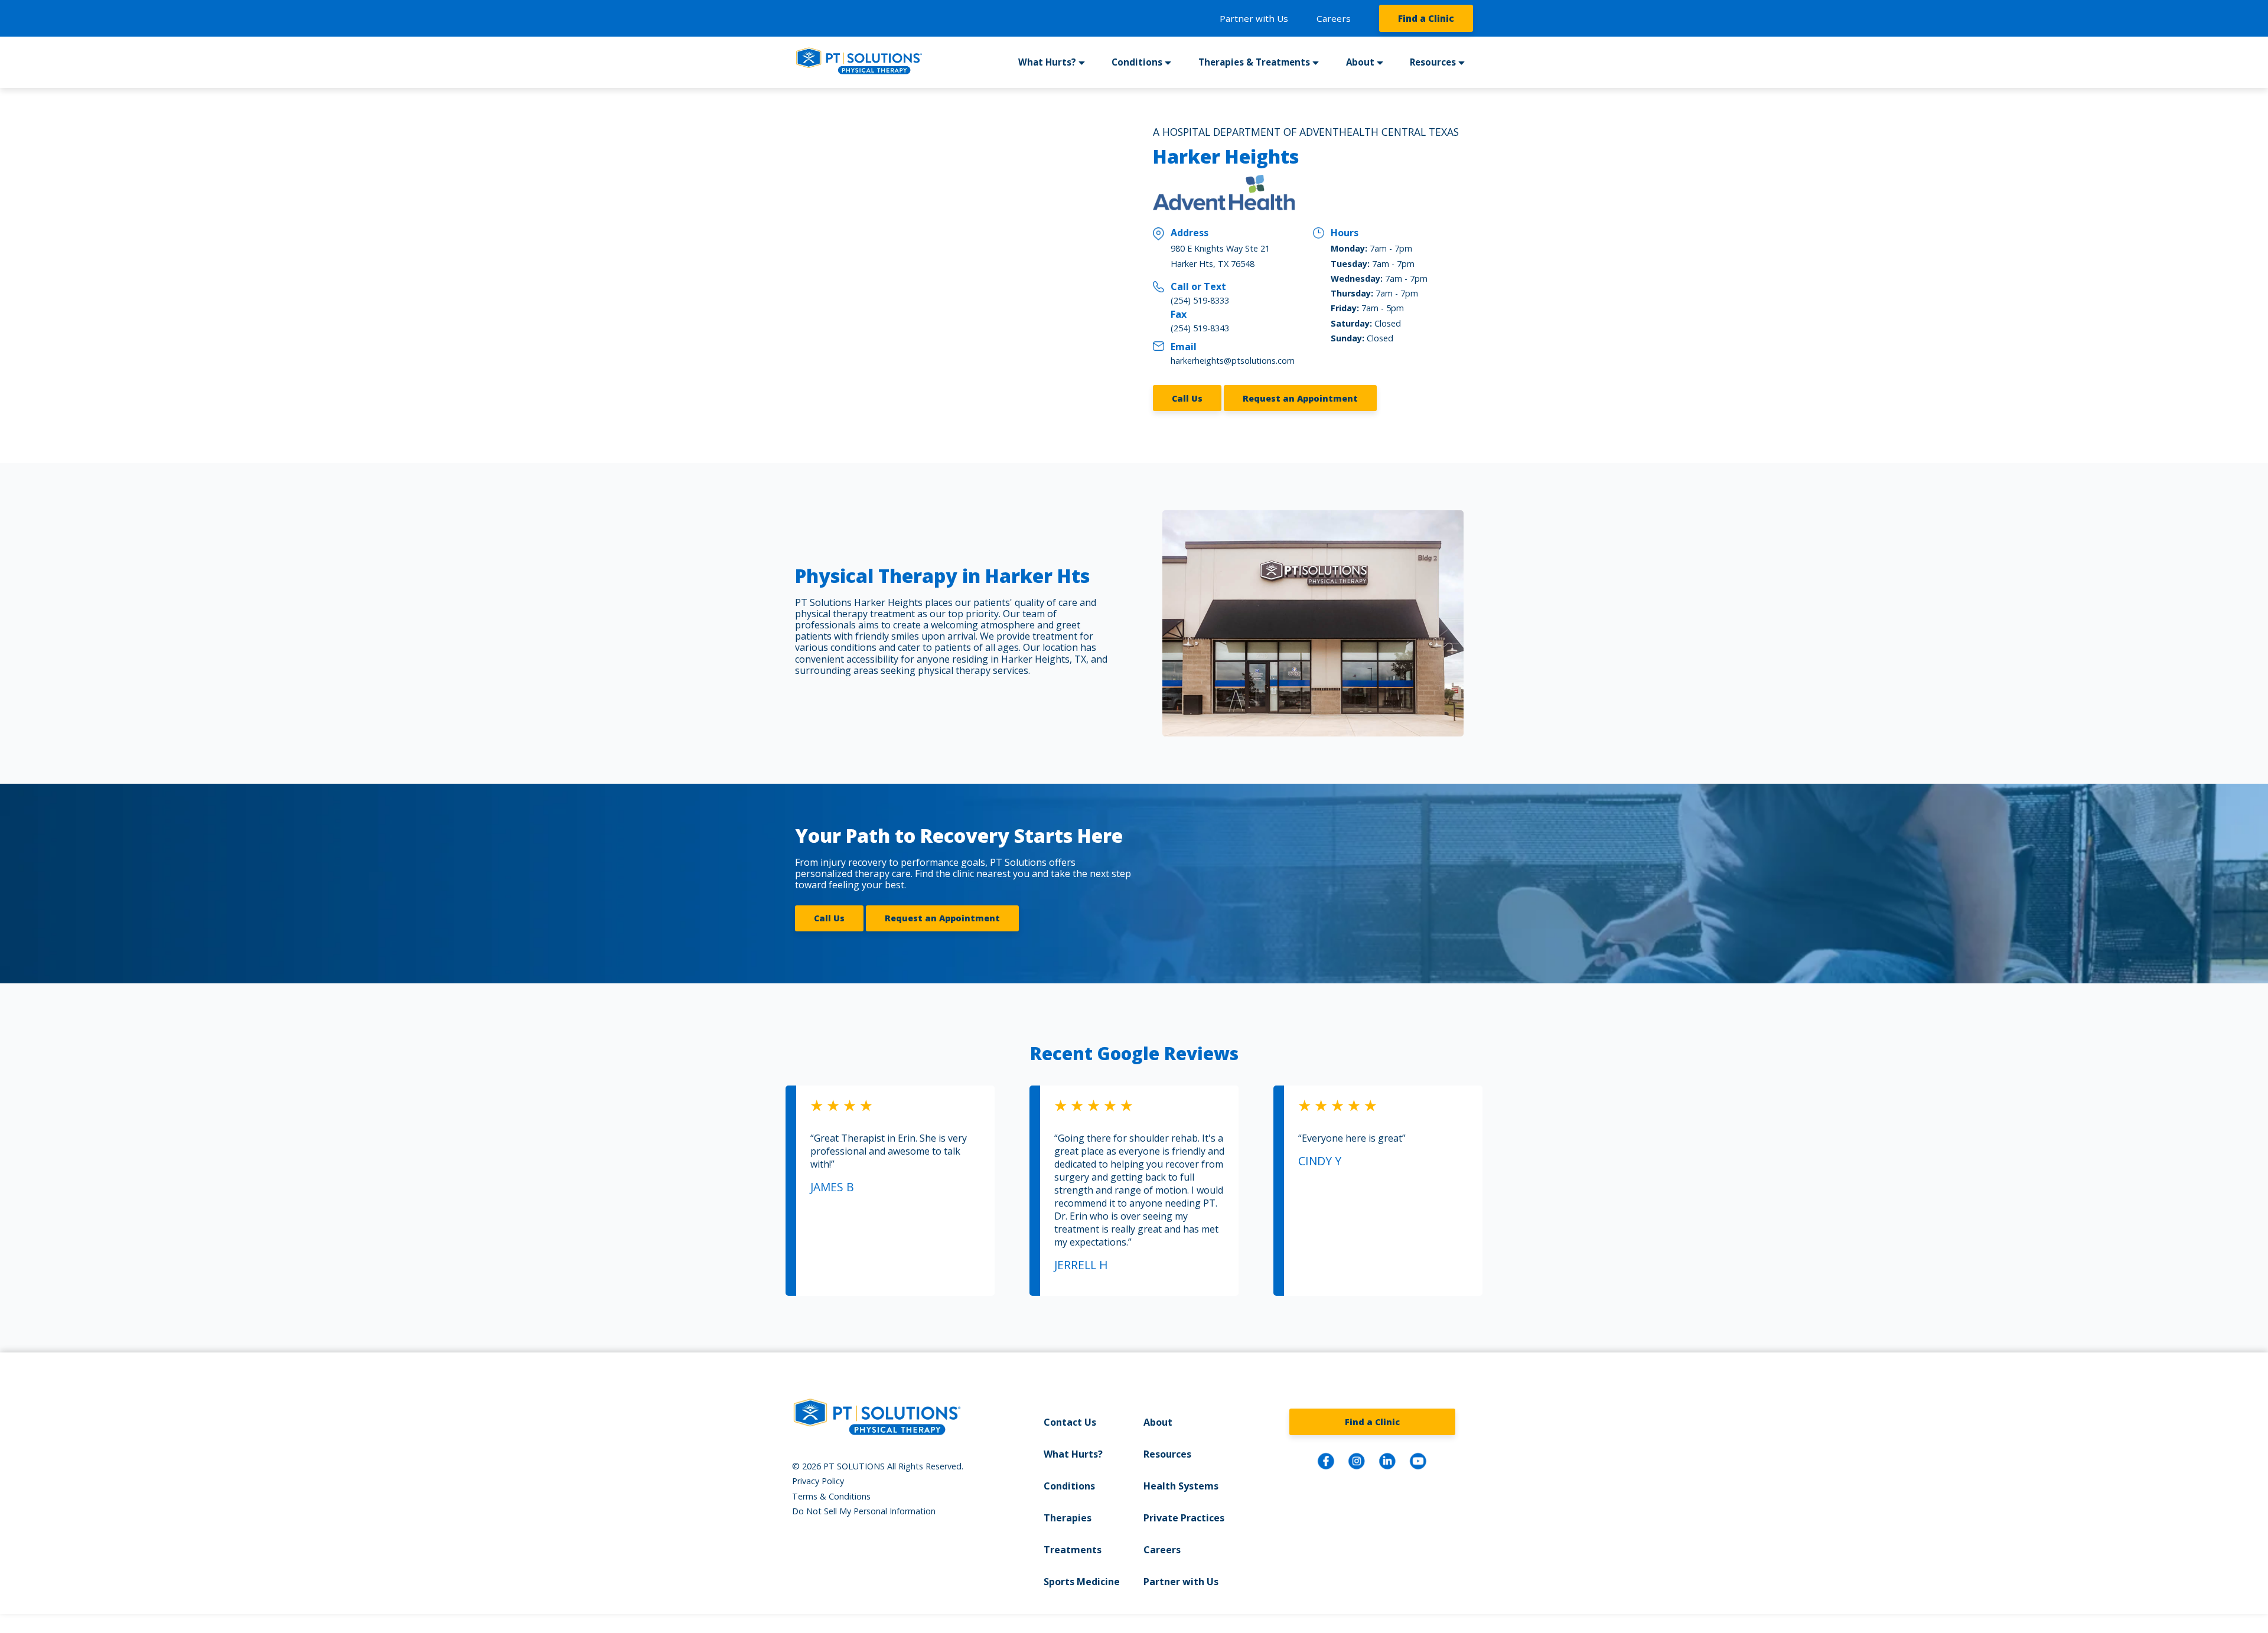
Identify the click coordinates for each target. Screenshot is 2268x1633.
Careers (1334, 18)
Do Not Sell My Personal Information (864, 1511)
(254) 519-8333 (1200, 300)
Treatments (1073, 1550)
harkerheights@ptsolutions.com (1233, 361)
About (1158, 1422)
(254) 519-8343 (1200, 328)
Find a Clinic (1426, 18)
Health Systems (1181, 1486)
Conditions (1069, 1486)
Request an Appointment (1300, 398)
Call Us (1187, 398)
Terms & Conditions (831, 1496)
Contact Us (1070, 1422)
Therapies (1068, 1518)
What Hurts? (1073, 1454)
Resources (1167, 1454)
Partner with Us (1254, 18)
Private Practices (1184, 1518)
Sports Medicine (1082, 1582)
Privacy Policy (818, 1481)
